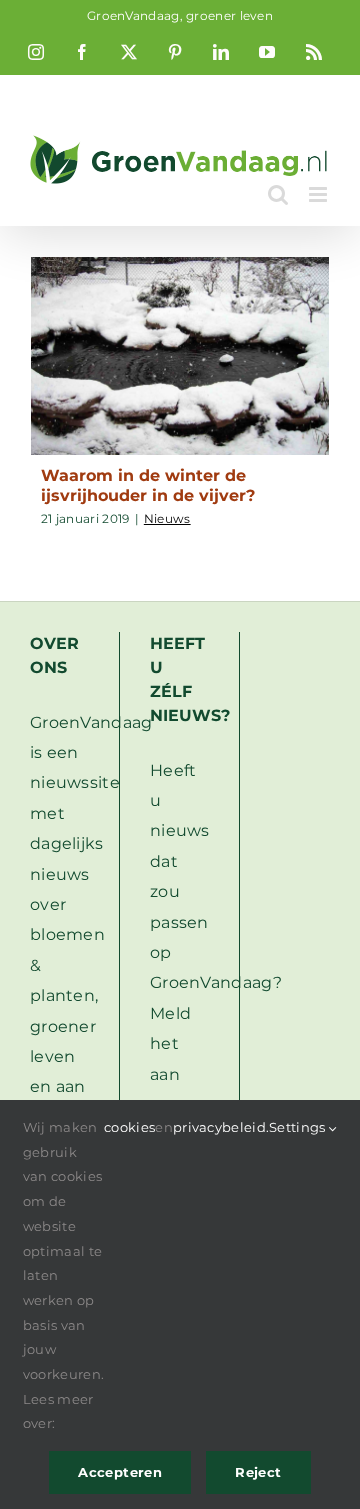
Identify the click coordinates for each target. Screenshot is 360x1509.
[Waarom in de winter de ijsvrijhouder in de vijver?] (180, 356)
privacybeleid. (221, 1127)
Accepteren (120, 1472)
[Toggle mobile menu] (319, 194)
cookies (129, 1127)
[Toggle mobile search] (278, 194)
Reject (258, 1472)
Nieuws (167, 518)
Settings (299, 1127)
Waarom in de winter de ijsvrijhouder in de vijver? (148, 485)
